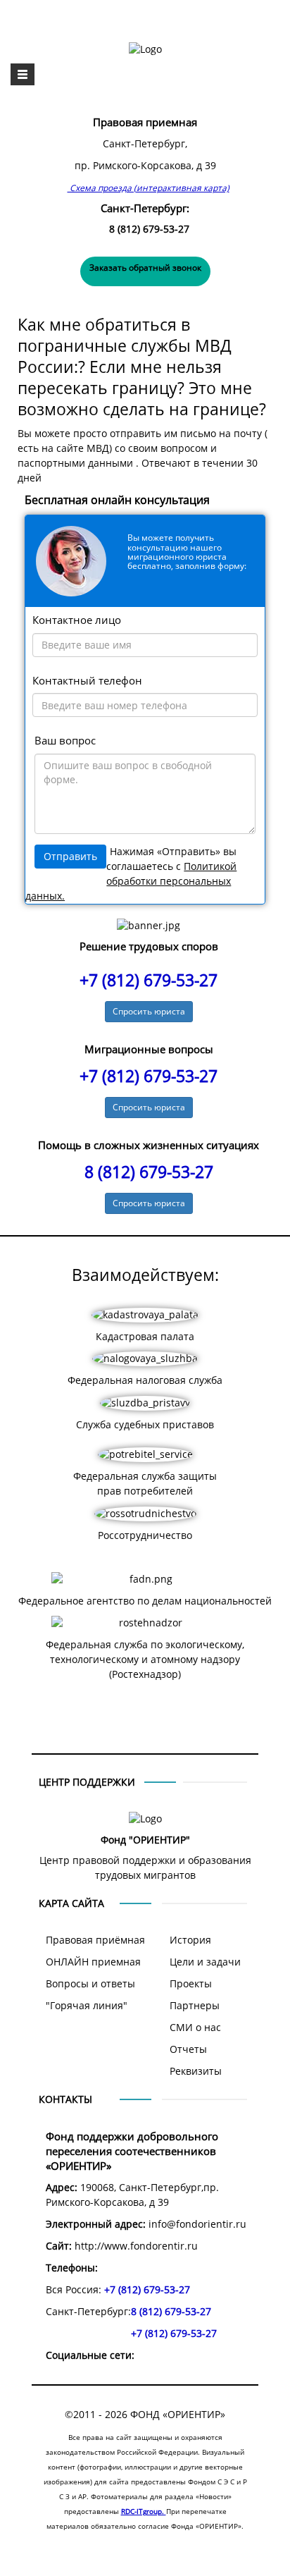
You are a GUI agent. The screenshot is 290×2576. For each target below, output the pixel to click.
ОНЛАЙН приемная (93, 1962)
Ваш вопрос (65, 741)
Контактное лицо (77, 620)
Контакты (65, 2099)
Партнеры (195, 2006)
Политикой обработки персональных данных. (131, 881)
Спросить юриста (149, 1011)
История (190, 1940)
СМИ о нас (195, 2028)
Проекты (191, 1984)
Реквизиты (196, 2071)
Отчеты (188, 2049)
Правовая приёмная (95, 1940)
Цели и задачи (205, 1962)
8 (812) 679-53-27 (149, 229)
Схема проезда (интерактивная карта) (149, 188)
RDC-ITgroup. (144, 2511)
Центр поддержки (87, 1782)
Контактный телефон (87, 681)
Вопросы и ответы (90, 1984)
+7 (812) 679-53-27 (149, 980)
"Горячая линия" (87, 2006)
